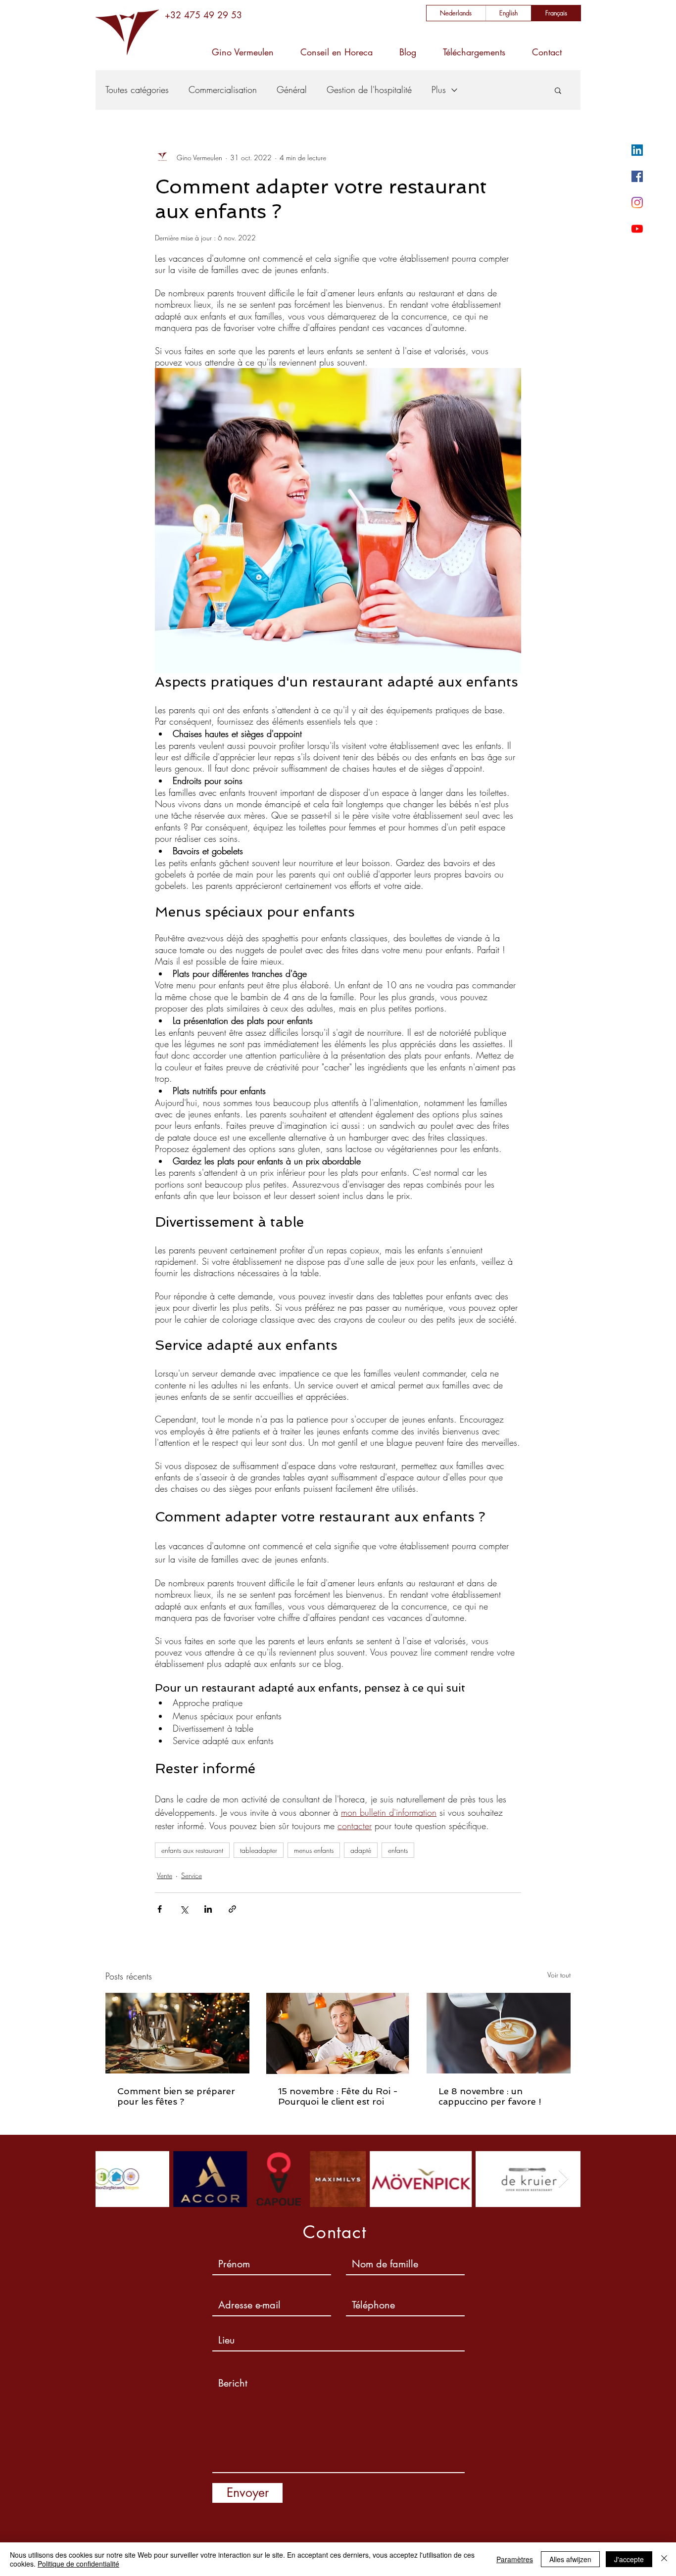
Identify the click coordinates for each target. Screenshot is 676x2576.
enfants (398, 1850)
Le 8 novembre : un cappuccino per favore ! (490, 2096)
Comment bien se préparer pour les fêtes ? (176, 2096)
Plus (439, 90)
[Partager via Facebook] (160, 1909)
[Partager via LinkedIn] (208, 1909)
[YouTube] (637, 229)
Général (292, 90)
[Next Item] (563, 2179)
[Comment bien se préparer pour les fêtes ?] (177, 2033)
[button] (558, 90)
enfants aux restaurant (192, 1850)
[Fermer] (664, 2559)
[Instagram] (637, 203)
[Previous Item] (113, 2179)
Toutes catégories (137, 90)
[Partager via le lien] (232, 1909)
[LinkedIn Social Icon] (637, 150)
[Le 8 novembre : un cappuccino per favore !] (499, 2033)
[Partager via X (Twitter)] (184, 1909)
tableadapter (259, 1850)
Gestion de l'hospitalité (369, 90)
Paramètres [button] (515, 2559)
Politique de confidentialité (78, 2564)
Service (192, 1875)
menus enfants (314, 1850)
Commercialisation (223, 90)
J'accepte (629, 2559)
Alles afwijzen (570, 2559)
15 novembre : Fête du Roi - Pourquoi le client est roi (338, 2096)
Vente (165, 1875)
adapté (361, 1850)
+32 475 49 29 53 (203, 15)
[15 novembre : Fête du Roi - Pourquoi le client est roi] (338, 2033)
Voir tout (559, 1975)
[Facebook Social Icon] (637, 176)
